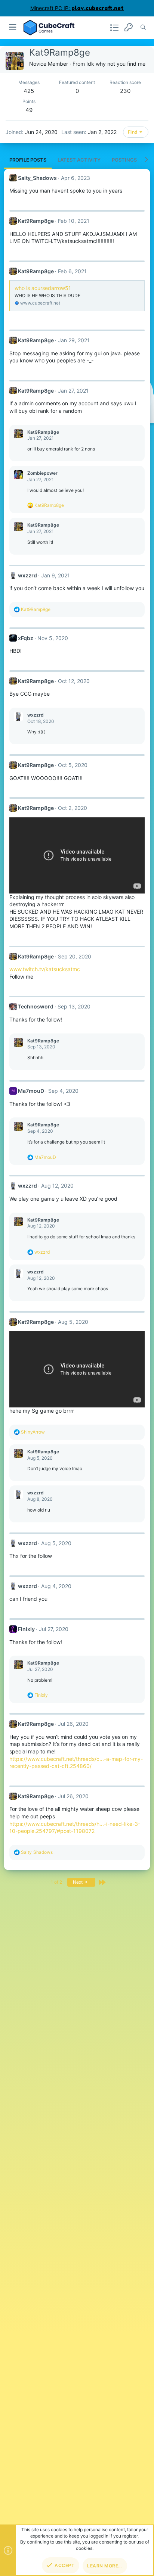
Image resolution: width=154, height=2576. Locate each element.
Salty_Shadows (37, 178)
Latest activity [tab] (79, 160)
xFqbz (26, 638)
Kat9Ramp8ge (36, 221)
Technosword (36, 1006)
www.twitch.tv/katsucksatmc (45, 969)
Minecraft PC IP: (77, 8)
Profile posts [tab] (28, 160)
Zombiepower (42, 473)
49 (29, 110)
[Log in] (129, 27)
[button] (13, 27)
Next (78, 1882)
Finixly (26, 1629)
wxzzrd (27, 575)
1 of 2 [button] (56, 1882)
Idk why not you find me (116, 64)
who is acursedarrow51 (43, 288)
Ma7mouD (31, 1091)
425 (29, 91)
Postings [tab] (124, 160)
